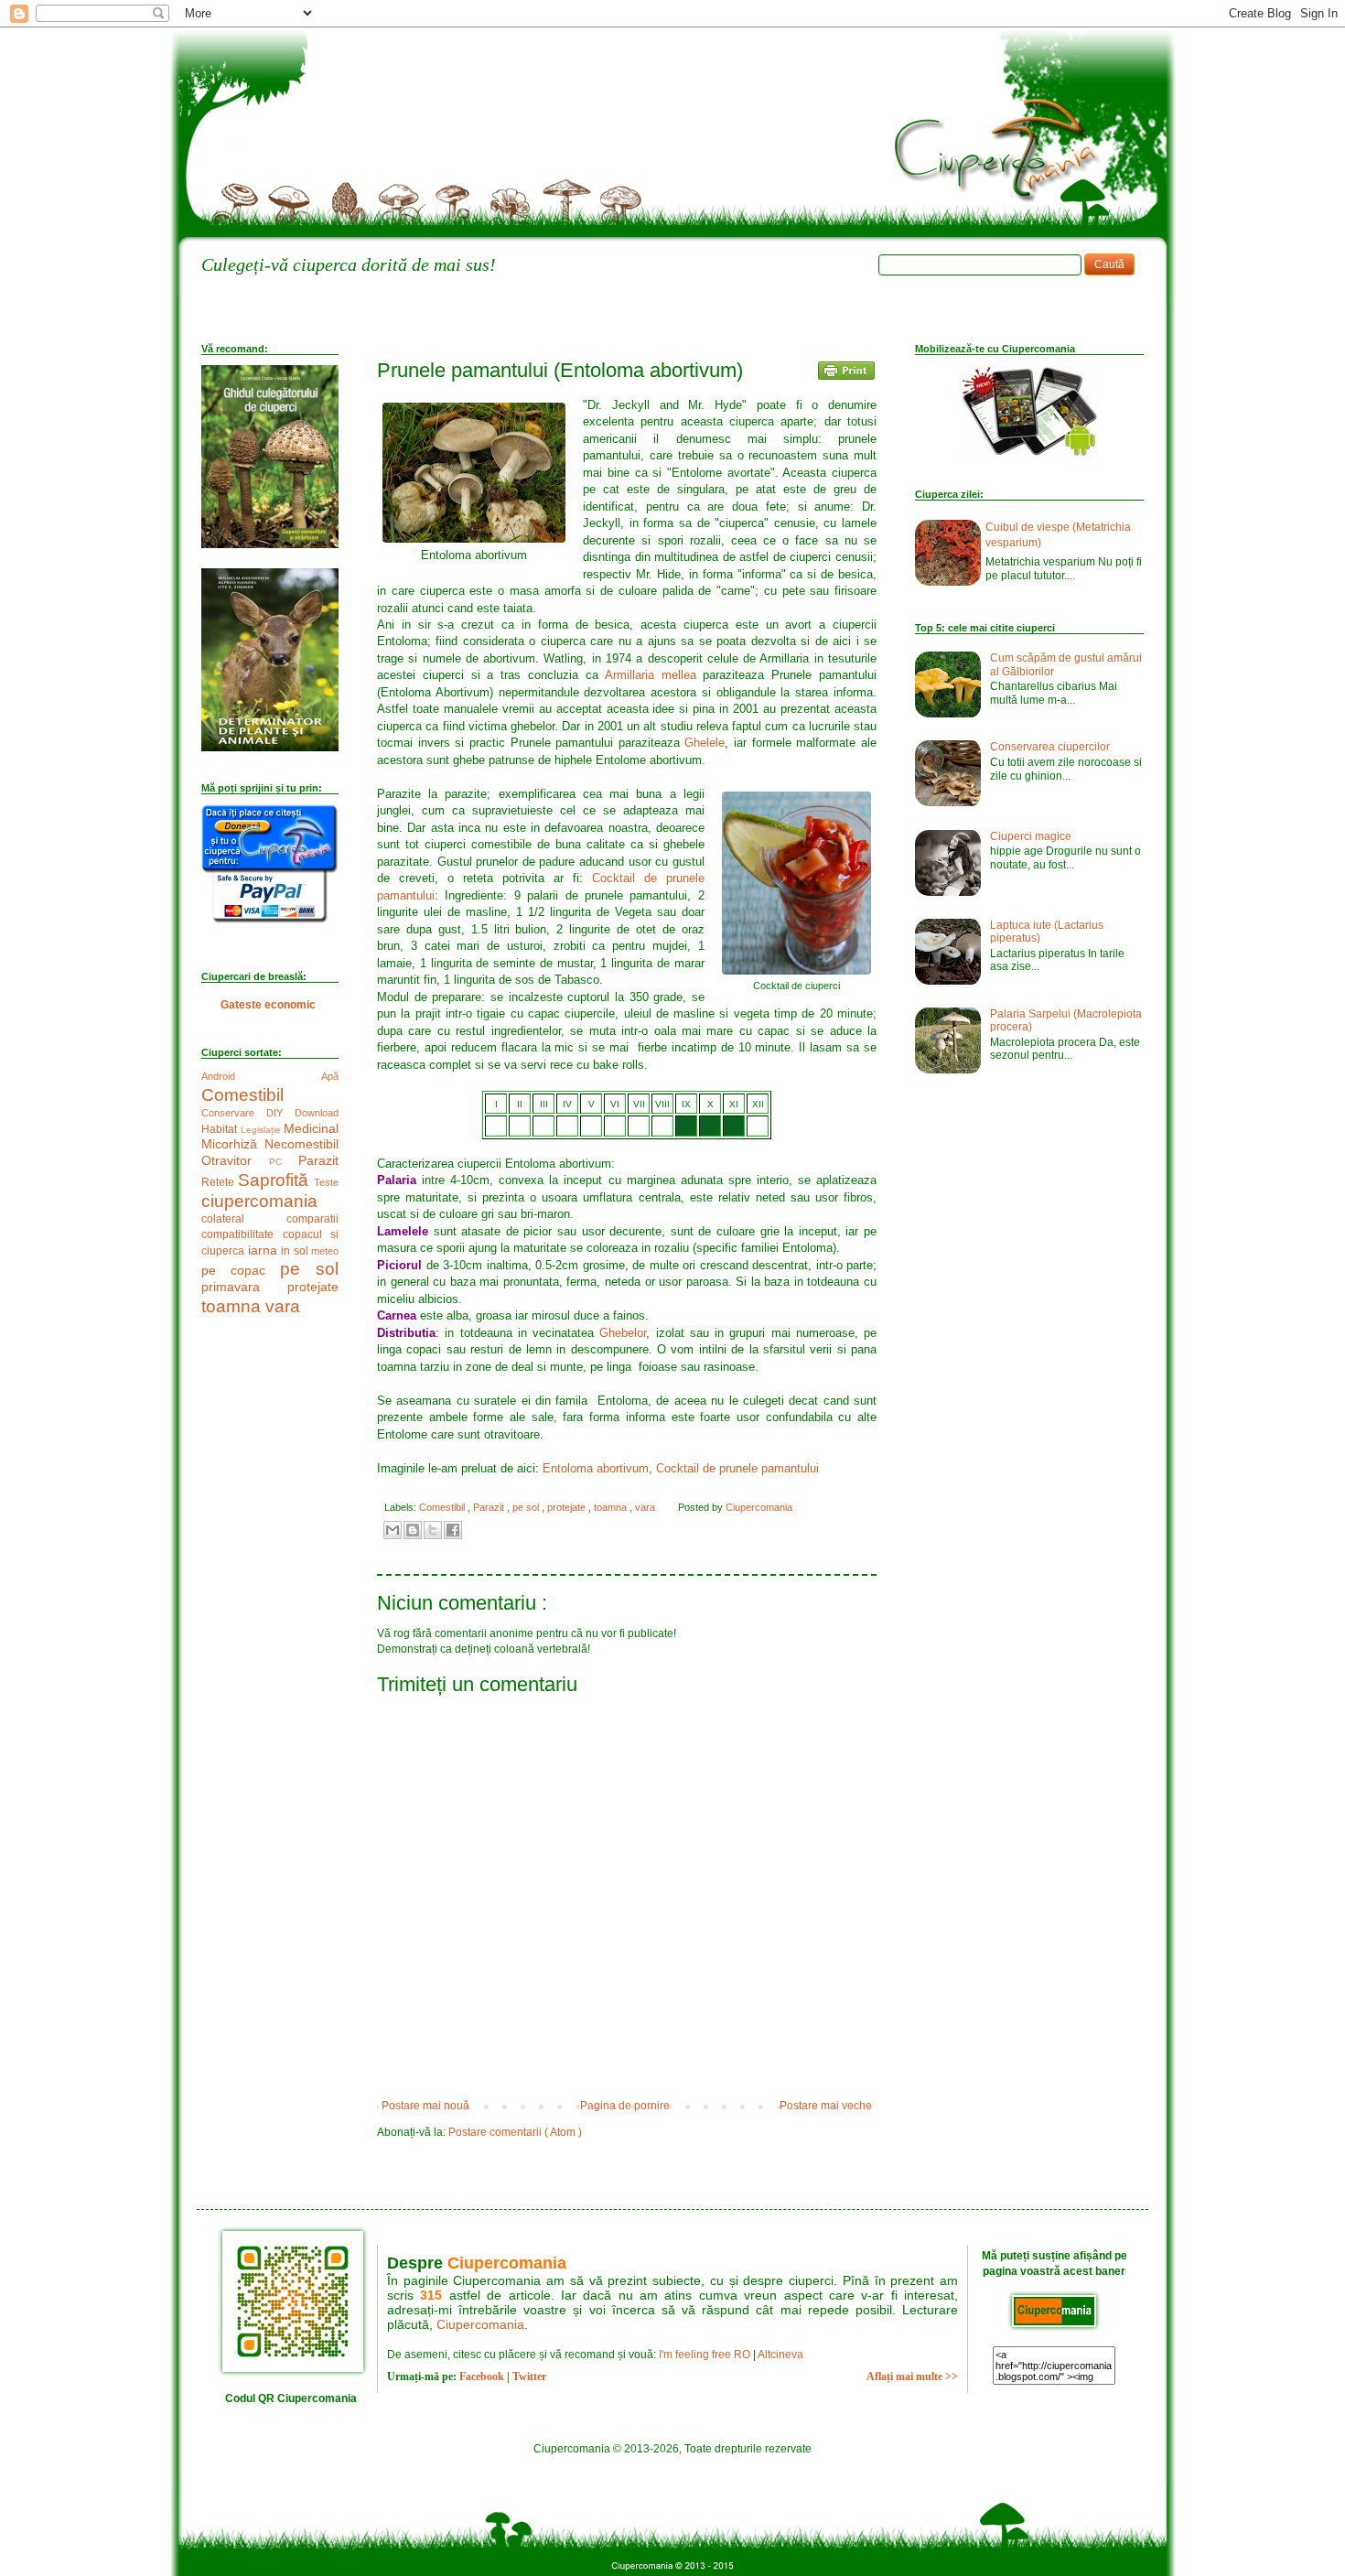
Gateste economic (268, 1005)
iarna (265, 1250)
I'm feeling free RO (705, 2355)
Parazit (490, 1507)
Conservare (234, 1113)
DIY (280, 1113)
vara (646, 1507)
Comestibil (443, 1507)
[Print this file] (846, 373)
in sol (296, 1251)
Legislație (263, 1130)
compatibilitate (242, 1234)
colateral (244, 1219)
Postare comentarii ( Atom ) (515, 2132)
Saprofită (276, 1180)
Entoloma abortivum (596, 1468)
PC (284, 1162)
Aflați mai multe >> (912, 2377)
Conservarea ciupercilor (1050, 747)
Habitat (221, 1129)
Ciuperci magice (1031, 836)
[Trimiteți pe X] (433, 1530)
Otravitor (235, 1160)
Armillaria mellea (651, 675)
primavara (244, 1287)
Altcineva (780, 2355)
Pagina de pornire (625, 2106)
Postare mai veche (826, 2106)
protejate (568, 1507)
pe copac (241, 1270)
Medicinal (311, 1128)
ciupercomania (259, 1201)
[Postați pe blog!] (413, 1530)
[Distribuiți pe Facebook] (453, 1530)
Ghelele (705, 743)
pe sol (527, 1507)
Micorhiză (233, 1144)
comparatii (312, 1219)
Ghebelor (623, 1333)
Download (317, 1113)
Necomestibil (301, 1144)
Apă (330, 1076)
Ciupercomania (507, 2263)
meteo (325, 1251)
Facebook (482, 2377)
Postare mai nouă (425, 2106)
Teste (326, 1182)
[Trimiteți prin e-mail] (393, 1530)
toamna (612, 1507)
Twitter (529, 2377)
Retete (220, 1182)
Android (261, 1076)
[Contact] (651, 230)
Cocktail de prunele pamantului (737, 1468)
